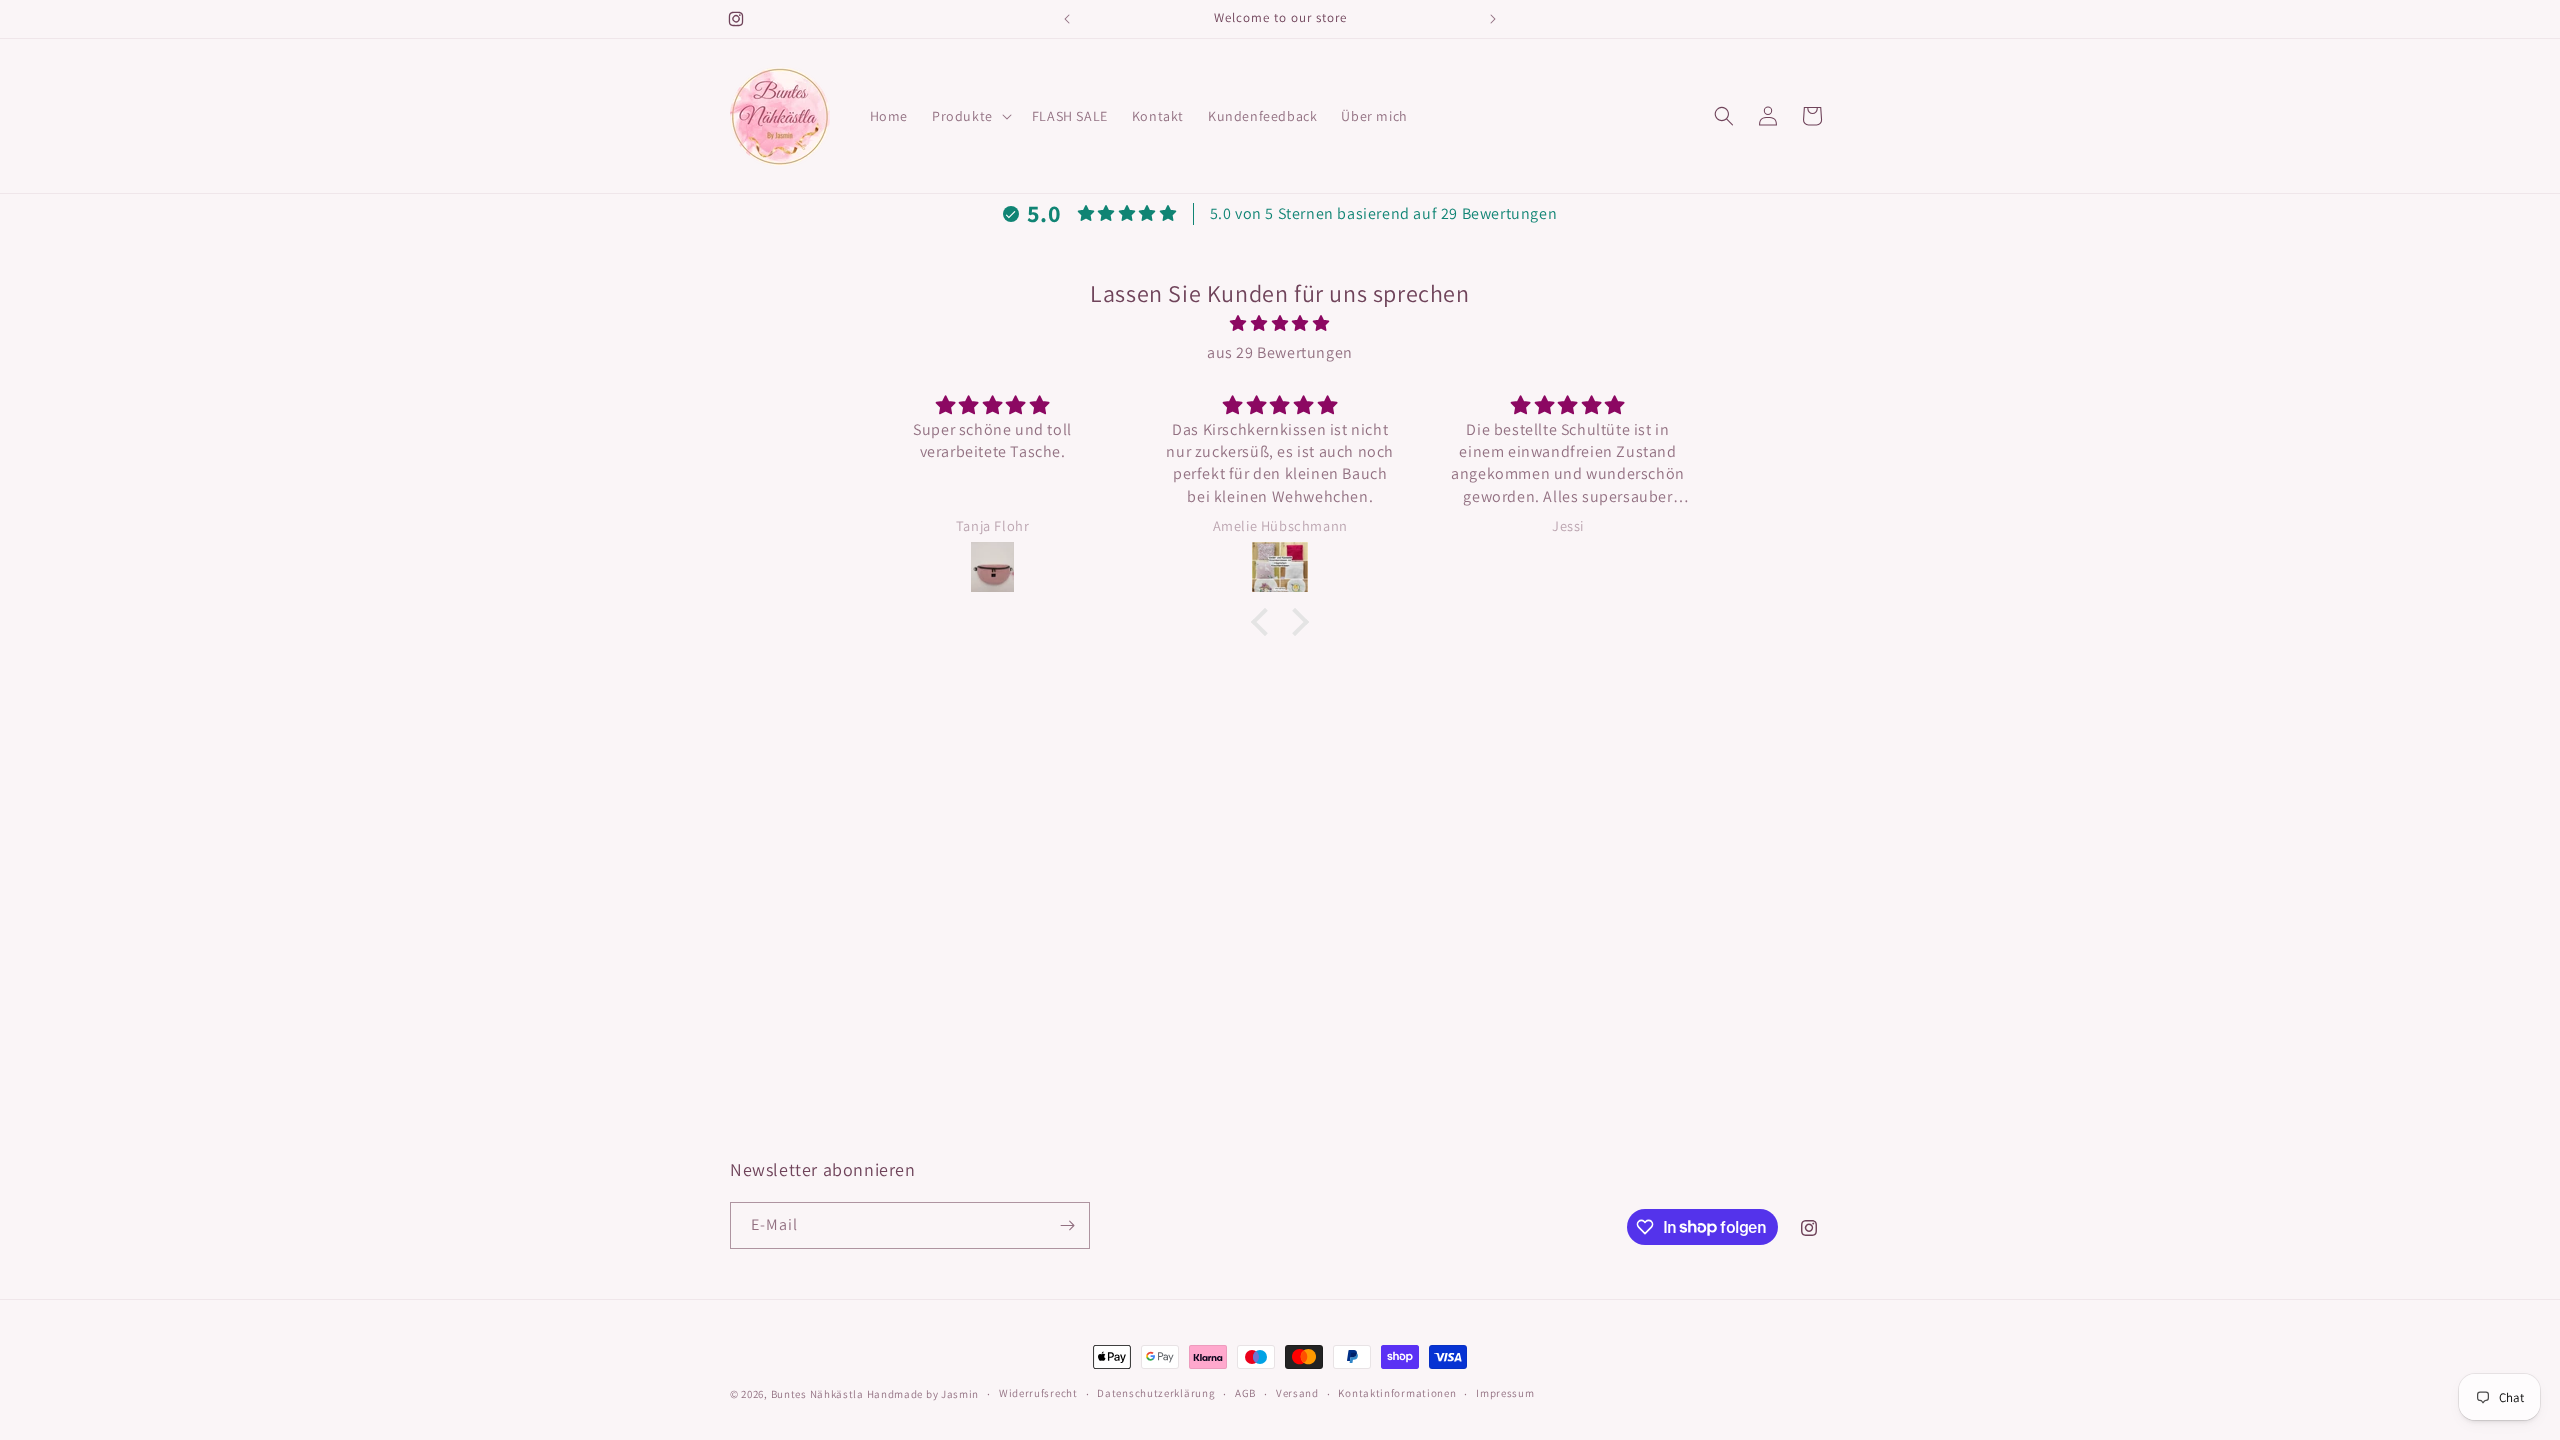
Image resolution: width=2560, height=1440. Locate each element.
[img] (1280, 324)
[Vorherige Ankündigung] (1067, 19)
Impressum (1505, 1393)
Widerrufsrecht (1038, 1393)
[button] (970, 116)
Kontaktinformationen (1397, 1393)
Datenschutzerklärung (1156, 1393)
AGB (1245, 1393)
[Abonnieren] (1067, 1225)
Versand (1297, 1393)
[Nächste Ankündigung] (1493, 19)
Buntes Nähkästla (817, 1394)
